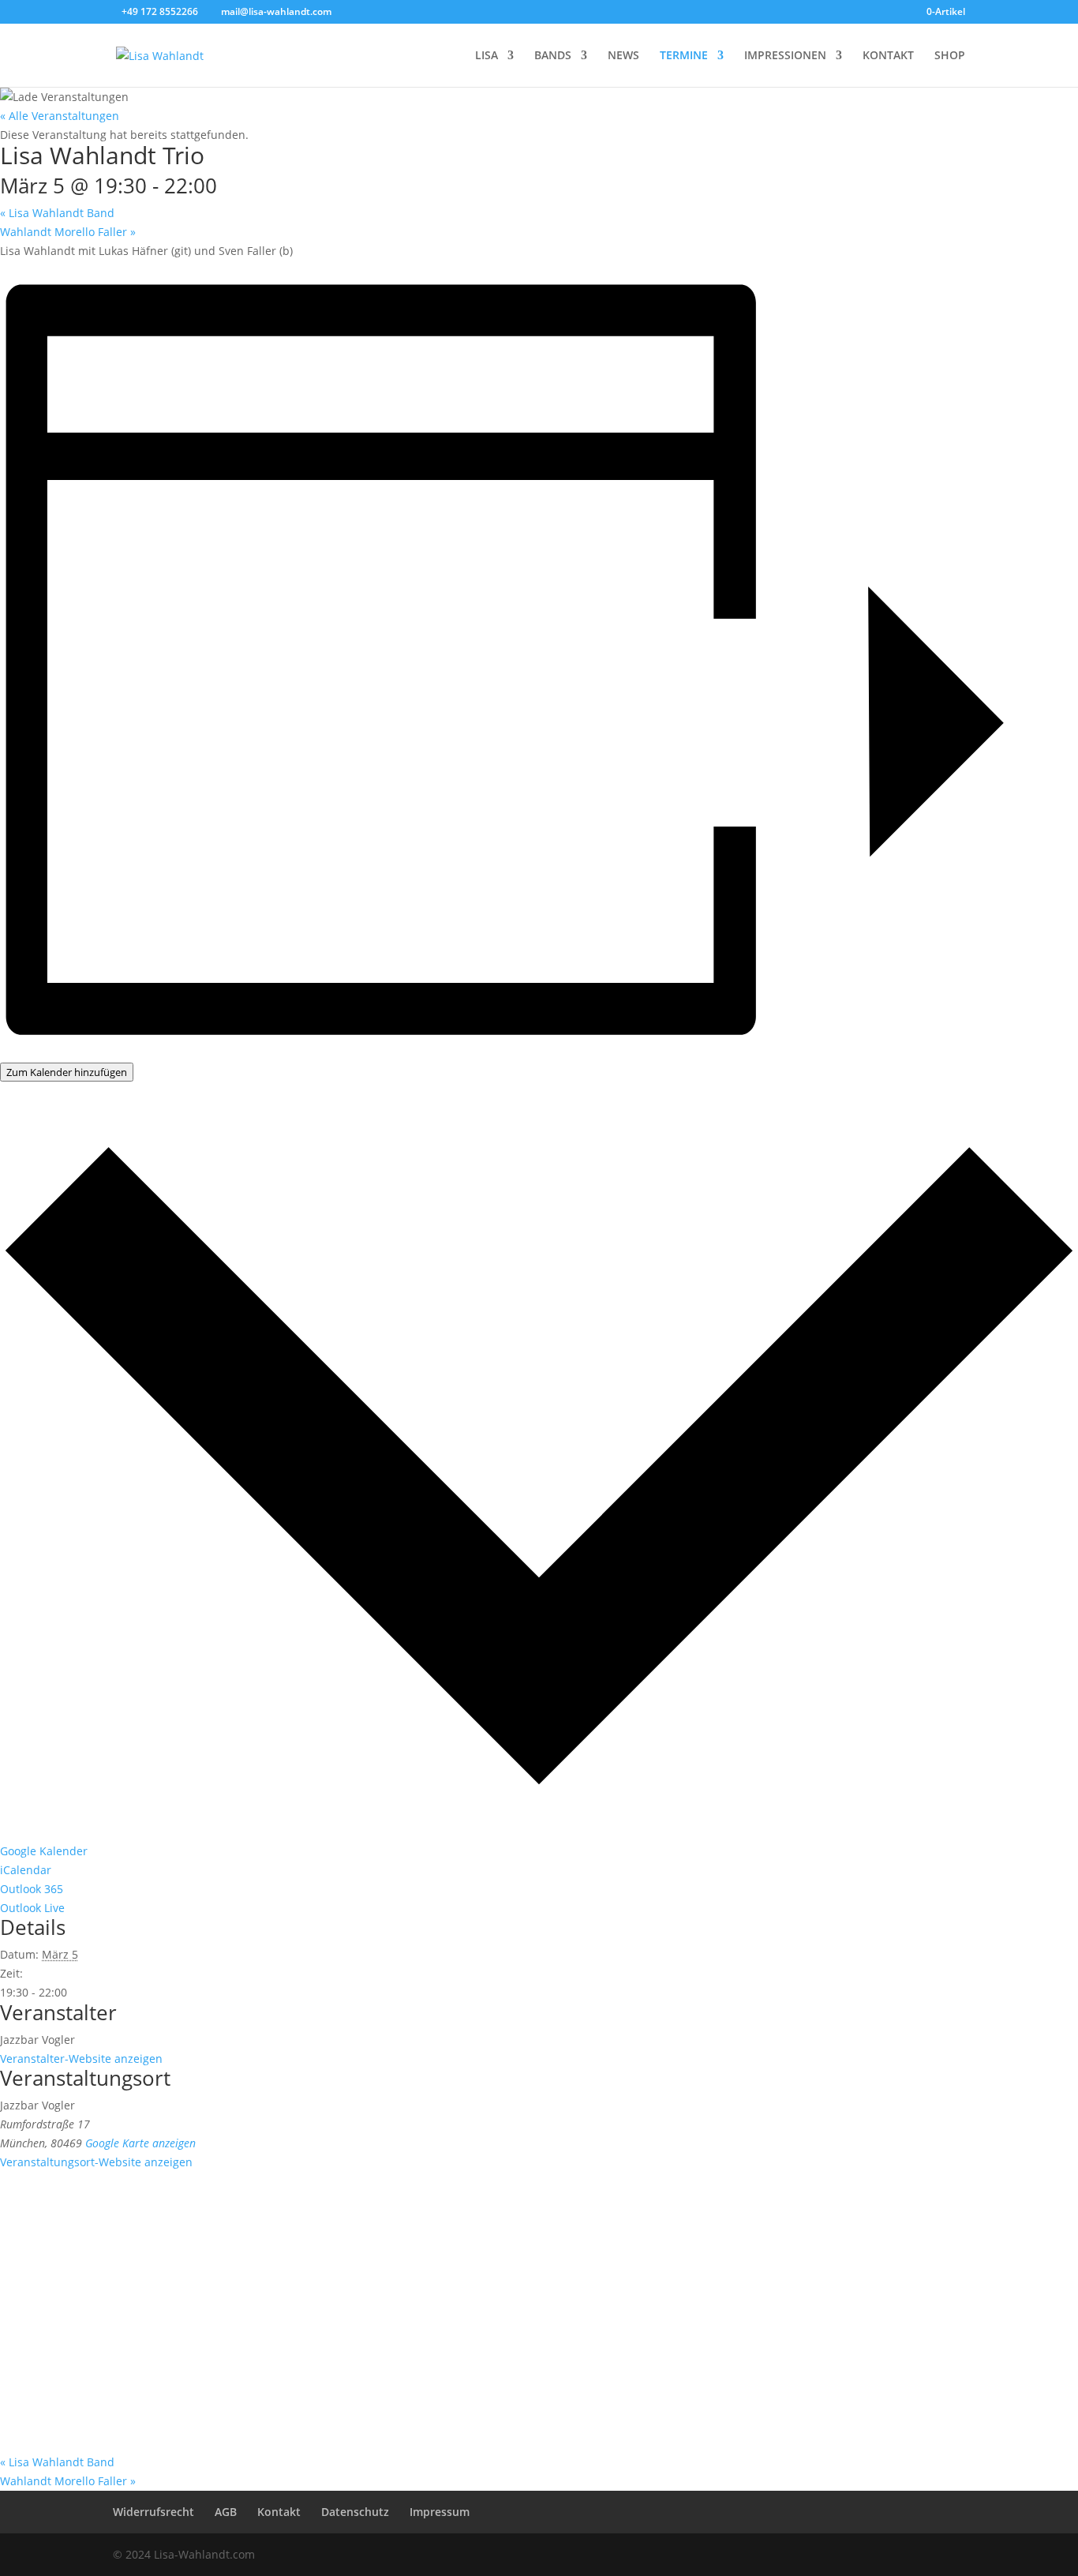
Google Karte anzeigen (140, 2143)
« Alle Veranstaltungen (60, 116)
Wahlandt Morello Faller (68, 232)
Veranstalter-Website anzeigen (81, 2059)
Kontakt (279, 2512)
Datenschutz (355, 2512)
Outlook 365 (32, 1889)
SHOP (950, 56)
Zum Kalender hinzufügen (67, 1072)
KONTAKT (888, 56)
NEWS (623, 56)
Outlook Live (32, 1908)
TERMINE (684, 56)
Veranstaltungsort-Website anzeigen (96, 2162)
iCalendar (26, 1870)
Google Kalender (44, 1851)
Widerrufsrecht (153, 2512)
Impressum (440, 2512)
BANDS (553, 56)
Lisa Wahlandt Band (57, 213)
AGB (226, 2512)
